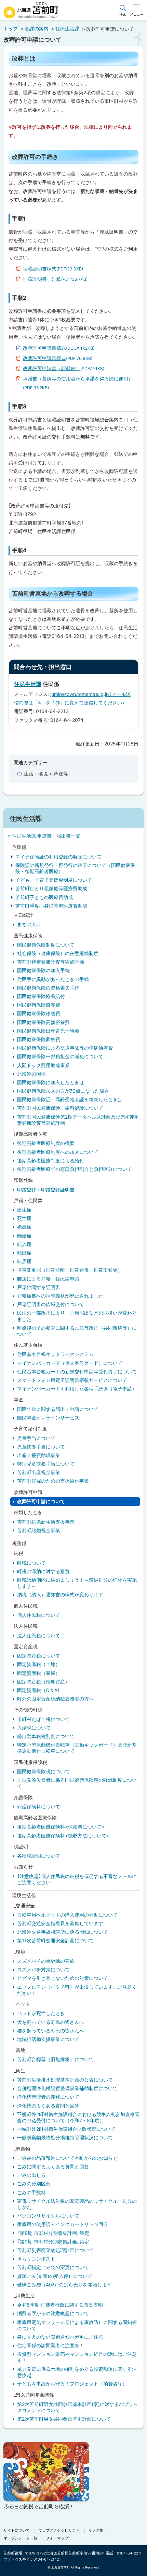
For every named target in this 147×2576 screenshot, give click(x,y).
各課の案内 (37, 29)
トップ (11, 29)
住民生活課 (67, 29)
